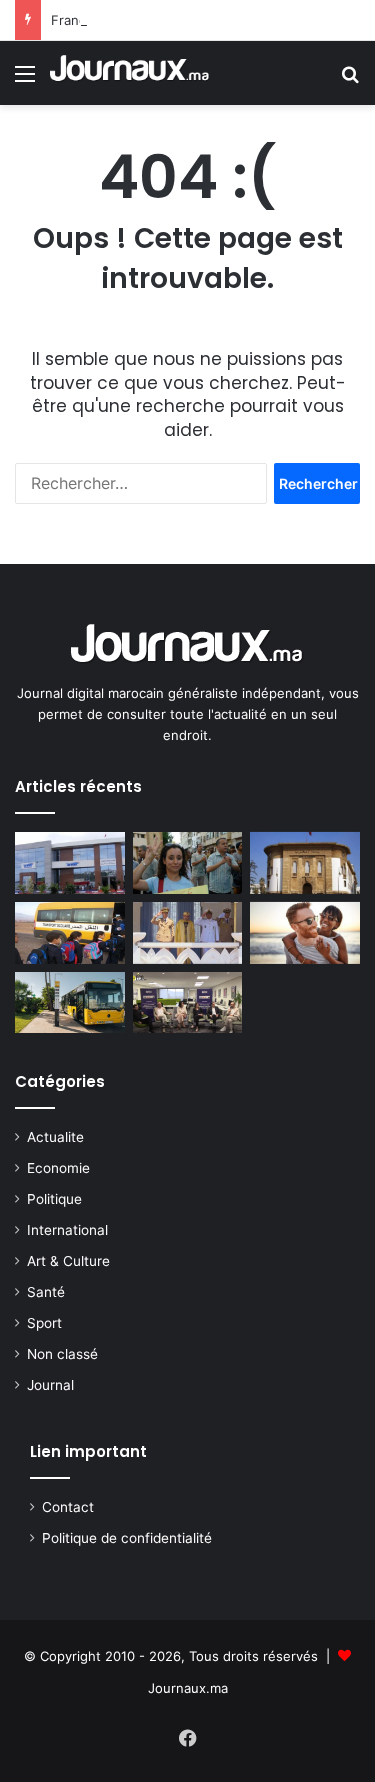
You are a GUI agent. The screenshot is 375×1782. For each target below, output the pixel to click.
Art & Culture (68, 1261)
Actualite (55, 1137)
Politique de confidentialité (127, 1538)
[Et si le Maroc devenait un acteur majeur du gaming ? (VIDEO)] (188, 1003)
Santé (46, 1292)
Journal (50, 1385)
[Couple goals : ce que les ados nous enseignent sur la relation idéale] (305, 933)
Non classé (62, 1354)
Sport (44, 1323)
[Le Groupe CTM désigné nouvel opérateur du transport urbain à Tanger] (70, 863)
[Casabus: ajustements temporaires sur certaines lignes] (70, 1003)
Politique (54, 1199)
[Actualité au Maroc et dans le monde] (130, 73)
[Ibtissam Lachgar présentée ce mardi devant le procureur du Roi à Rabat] (188, 863)
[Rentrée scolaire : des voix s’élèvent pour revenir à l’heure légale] (70, 933)
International (67, 1230)
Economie (58, 1168)
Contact (68, 1507)
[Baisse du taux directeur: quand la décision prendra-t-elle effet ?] (305, 863)
